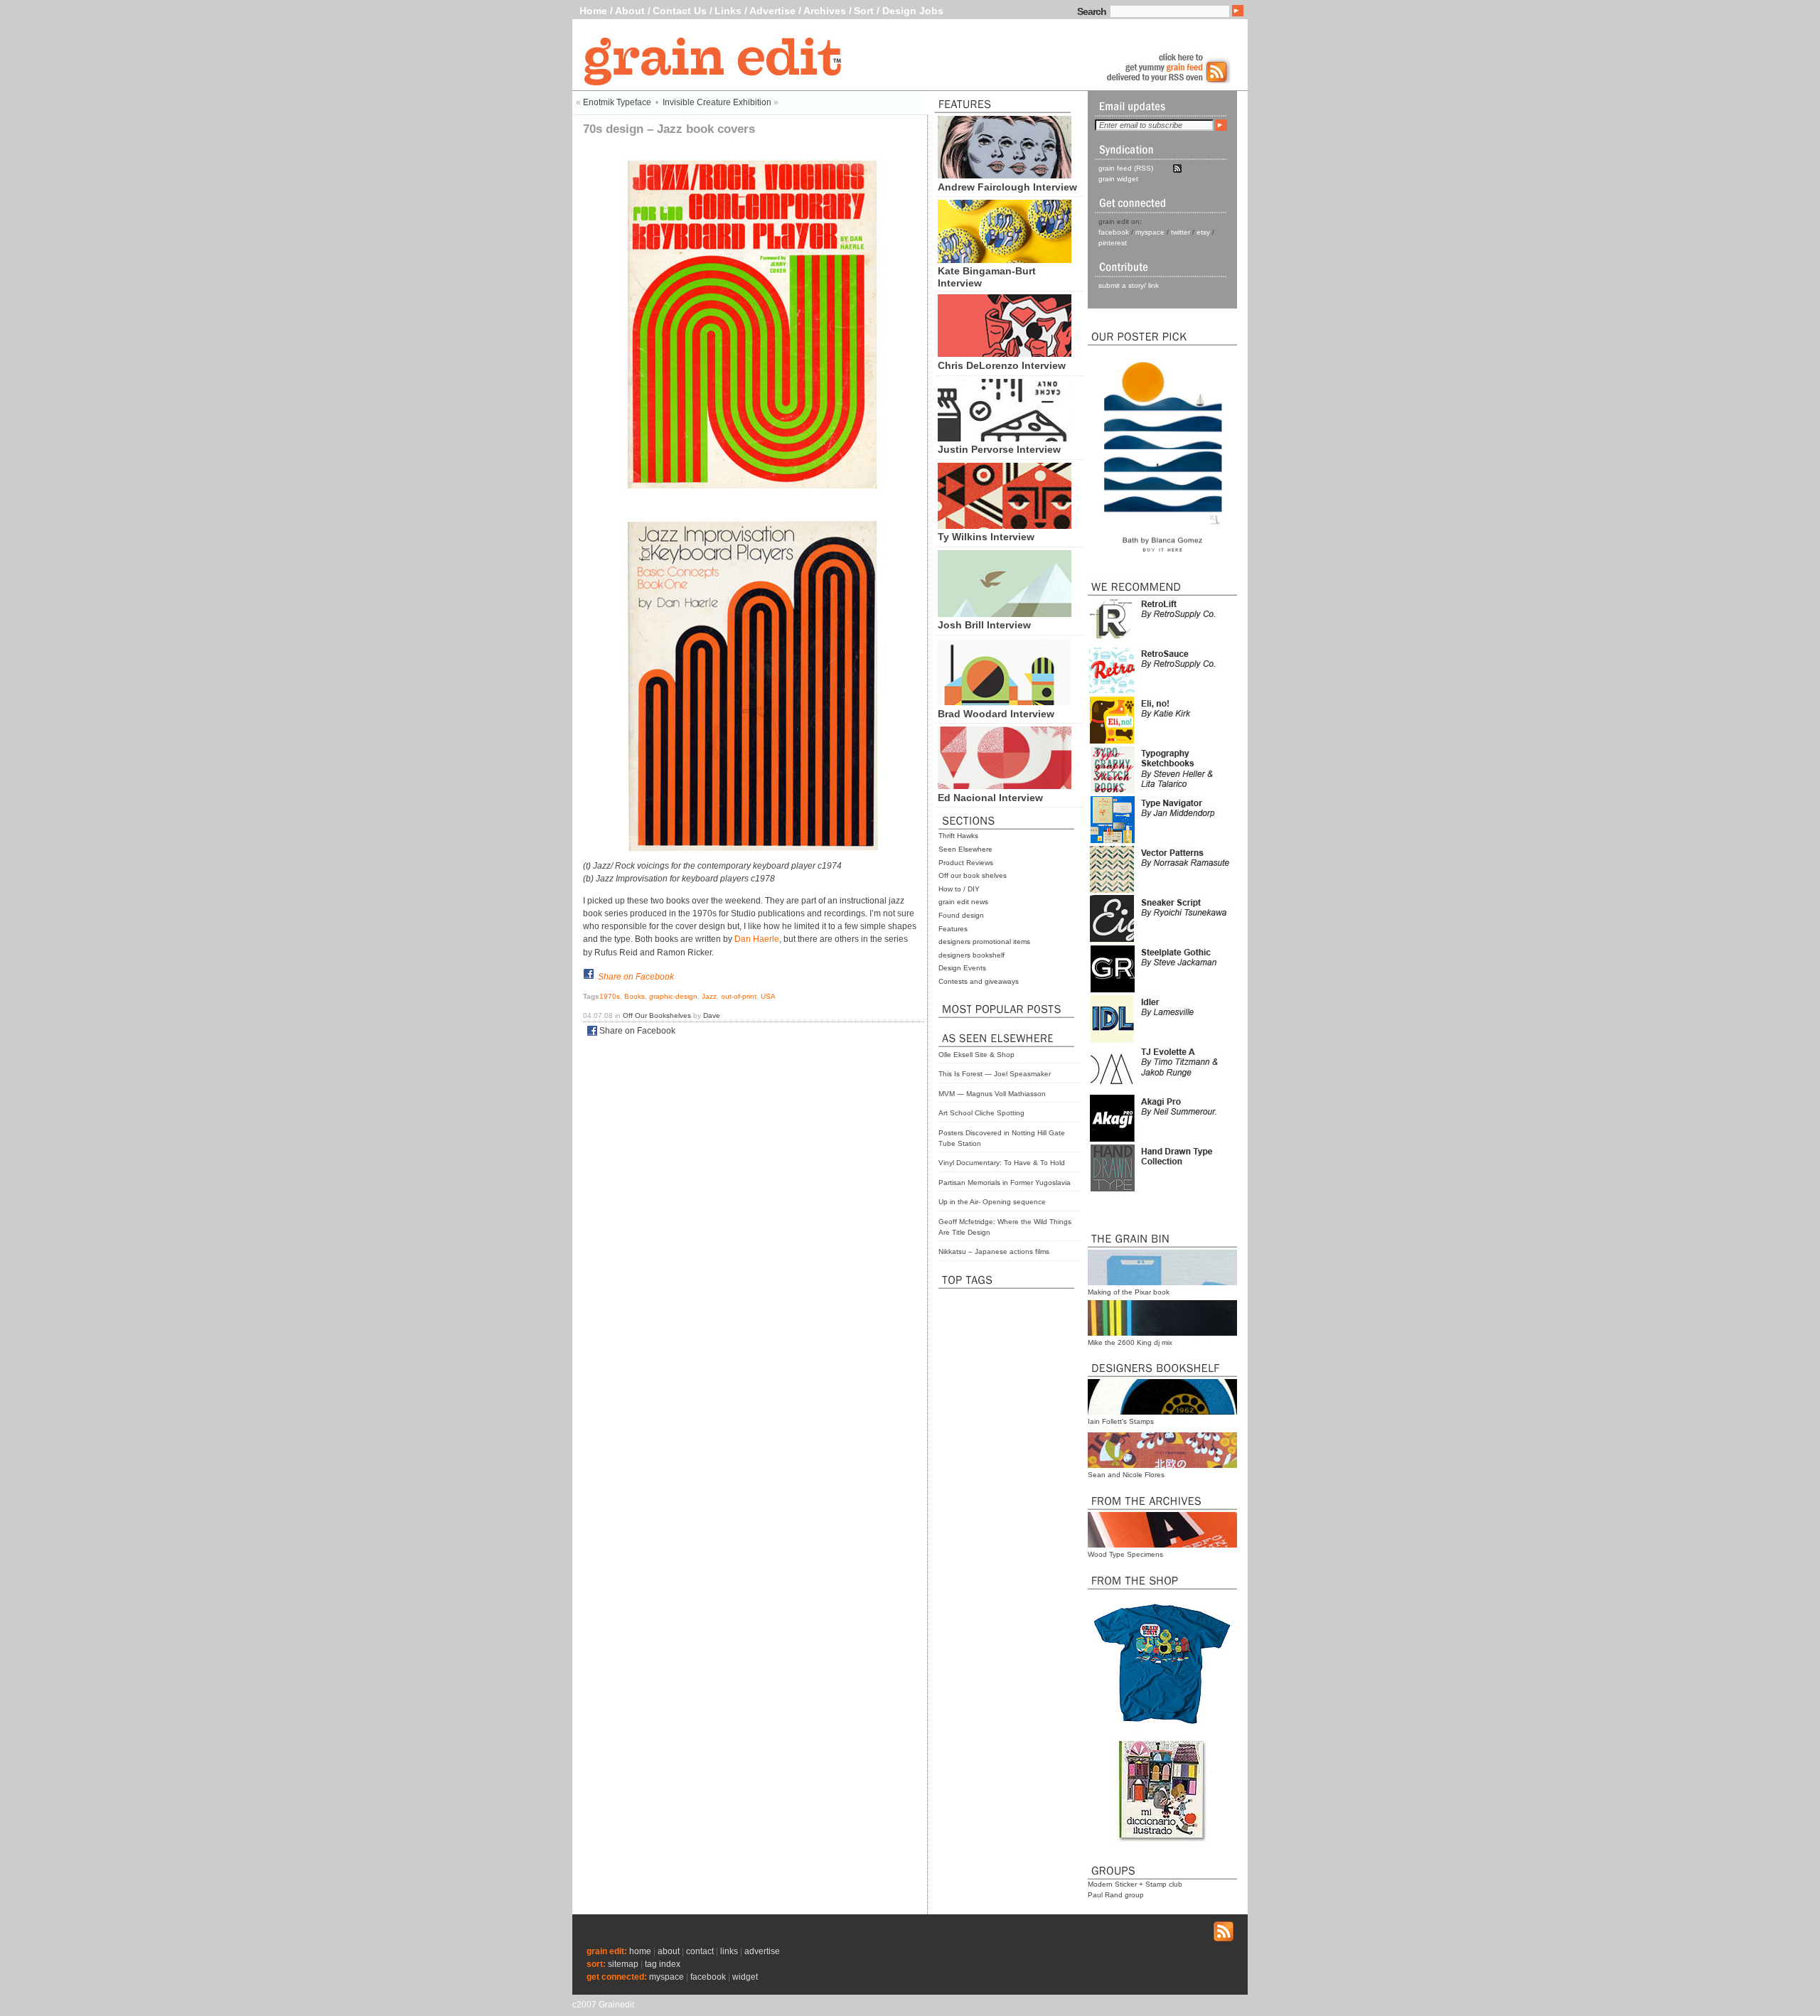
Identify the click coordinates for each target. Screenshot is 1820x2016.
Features (953, 929)
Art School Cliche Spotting (981, 1113)
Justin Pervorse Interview (999, 449)
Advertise (772, 11)
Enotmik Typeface (617, 102)
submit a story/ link (1129, 285)
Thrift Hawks (958, 836)
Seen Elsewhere (965, 849)
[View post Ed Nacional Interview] (1005, 786)
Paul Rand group (1116, 1895)
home (640, 1951)
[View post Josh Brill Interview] (1005, 613)
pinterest (1113, 243)
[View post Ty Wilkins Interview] (1005, 525)
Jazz (709, 996)
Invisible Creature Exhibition (717, 102)
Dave (712, 1015)
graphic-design (673, 996)
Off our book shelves (973, 875)
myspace (1150, 232)
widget (745, 1977)
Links (728, 11)
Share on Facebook (636, 977)
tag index (663, 1964)
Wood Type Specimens (1125, 1554)
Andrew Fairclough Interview (1007, 187)
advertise (762, 1951)
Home (593, 11)
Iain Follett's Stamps (1121, 1421)
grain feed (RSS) (1126, 168)
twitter (1181, 232)
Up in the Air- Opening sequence (992, 1202)
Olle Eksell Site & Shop (976, 1055)
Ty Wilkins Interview (986, 537)
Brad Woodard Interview (996, 714)
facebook (1114, 232)
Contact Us (680, 11)
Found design (961, 915)
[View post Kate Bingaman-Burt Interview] (1005, 259)
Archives (825, 11)
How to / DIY (959, 889)
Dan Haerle (757, 939)
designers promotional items (984, 942)
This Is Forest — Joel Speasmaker (995, 1074)
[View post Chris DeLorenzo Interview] (1005, 353)
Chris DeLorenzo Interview (1002, 365)
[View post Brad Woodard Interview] (1005, 702)
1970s (610, 996)
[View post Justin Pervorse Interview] (1005, 438)
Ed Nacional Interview (990, 798)
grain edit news (963, 902)
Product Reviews (966, 863)
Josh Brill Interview (984, 625)
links (729, 1951)
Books (635, 996)
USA (768, 996)
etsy (1203, 232)
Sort (864, 11)
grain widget (1118, 179)
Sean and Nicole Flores (1126, 1475)
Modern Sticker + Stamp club (1135, 1884)
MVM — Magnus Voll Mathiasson (992, 1094)
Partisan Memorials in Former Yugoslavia (1005, 1183)
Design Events (962, 968)
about (669, 1951)
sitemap (623, 1964)
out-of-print (739, 996)
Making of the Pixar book (1129, 1292)
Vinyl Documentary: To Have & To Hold (1002, 1163)
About (630, 11)
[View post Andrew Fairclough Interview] (1005, 175)
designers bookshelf (971, 955)
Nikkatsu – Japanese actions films (994, 1251)
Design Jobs (913, 11)
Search (1092, 11)
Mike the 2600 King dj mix (1130, 1342)
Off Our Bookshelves (657, 1015)
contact (700, 1951)
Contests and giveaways (979, 981)
